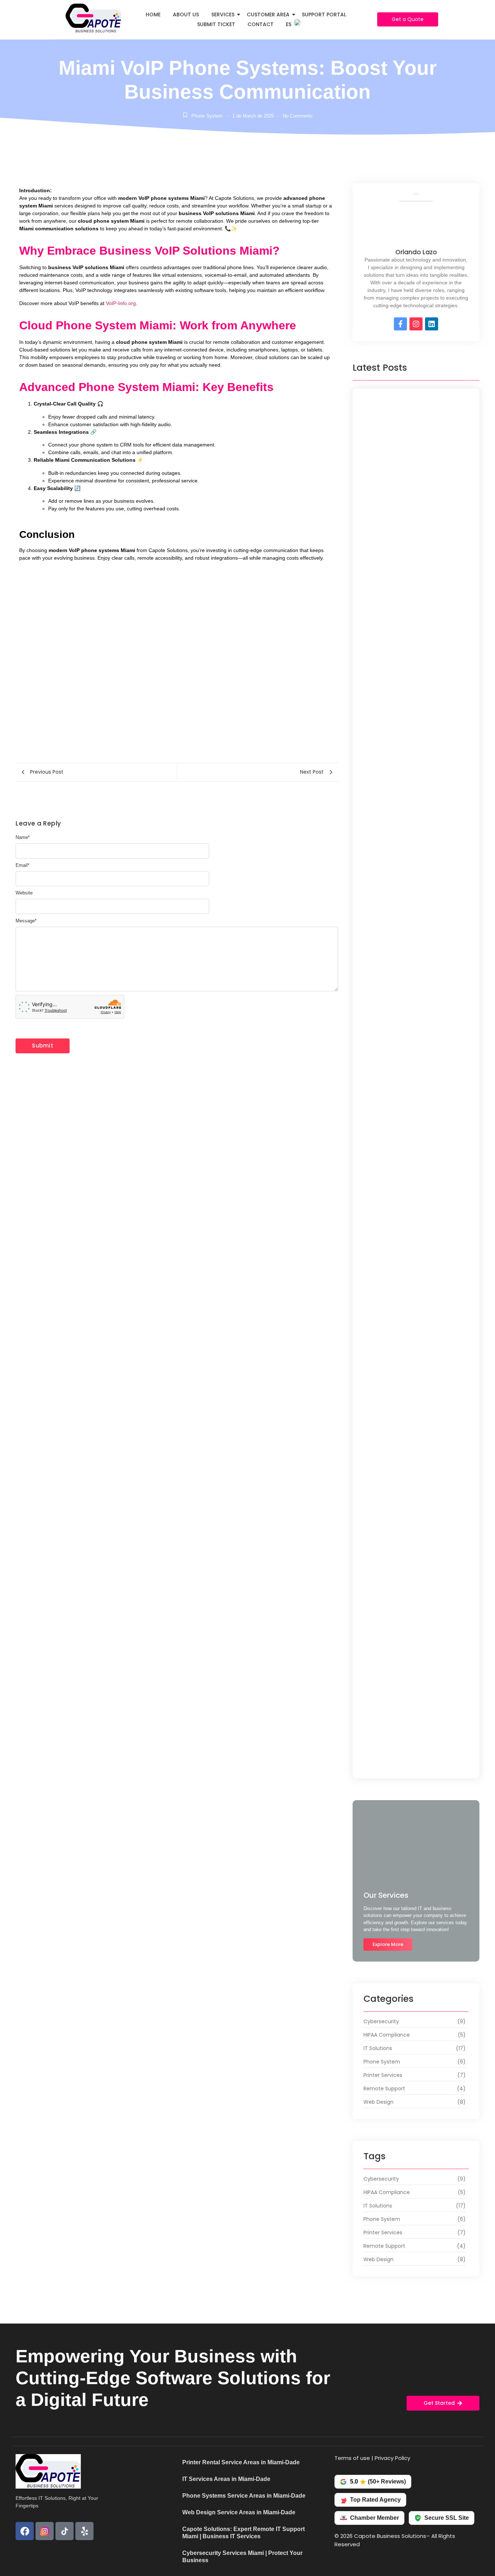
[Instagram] (416, 324)
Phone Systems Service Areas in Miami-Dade (244, 2496)
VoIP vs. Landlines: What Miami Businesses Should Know (407, 763)
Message (26, 921)
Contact (261, 24)
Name (23, 837)
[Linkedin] (432, 324)
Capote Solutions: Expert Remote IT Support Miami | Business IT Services (244, 2533)
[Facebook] (25, 2531)
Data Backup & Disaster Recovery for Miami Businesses (412, 1435)
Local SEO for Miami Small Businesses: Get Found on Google (412, 571)
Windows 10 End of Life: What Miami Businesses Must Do (415, 1047)
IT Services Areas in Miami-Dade (226, 2479)
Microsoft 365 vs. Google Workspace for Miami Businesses (411, 1336)
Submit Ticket (216, 24)
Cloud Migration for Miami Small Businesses (410, 1238)
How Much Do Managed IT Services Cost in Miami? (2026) (414, 1626)
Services (223, 15)
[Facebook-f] (400, 324)
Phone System (207, 116)
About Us (186, 15)
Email (22, 865)
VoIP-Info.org (121, 303)
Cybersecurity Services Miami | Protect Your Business (242, 2557)
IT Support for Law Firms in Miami (411, 859)
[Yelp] (84, 2531)
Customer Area (268, 15)
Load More (416, 1764)
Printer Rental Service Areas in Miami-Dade (241, 2462)
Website (24, 893)
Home (153, 15)
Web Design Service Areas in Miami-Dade (239, 2512)
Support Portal (324, 15)
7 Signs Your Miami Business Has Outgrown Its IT (409, 1724)
